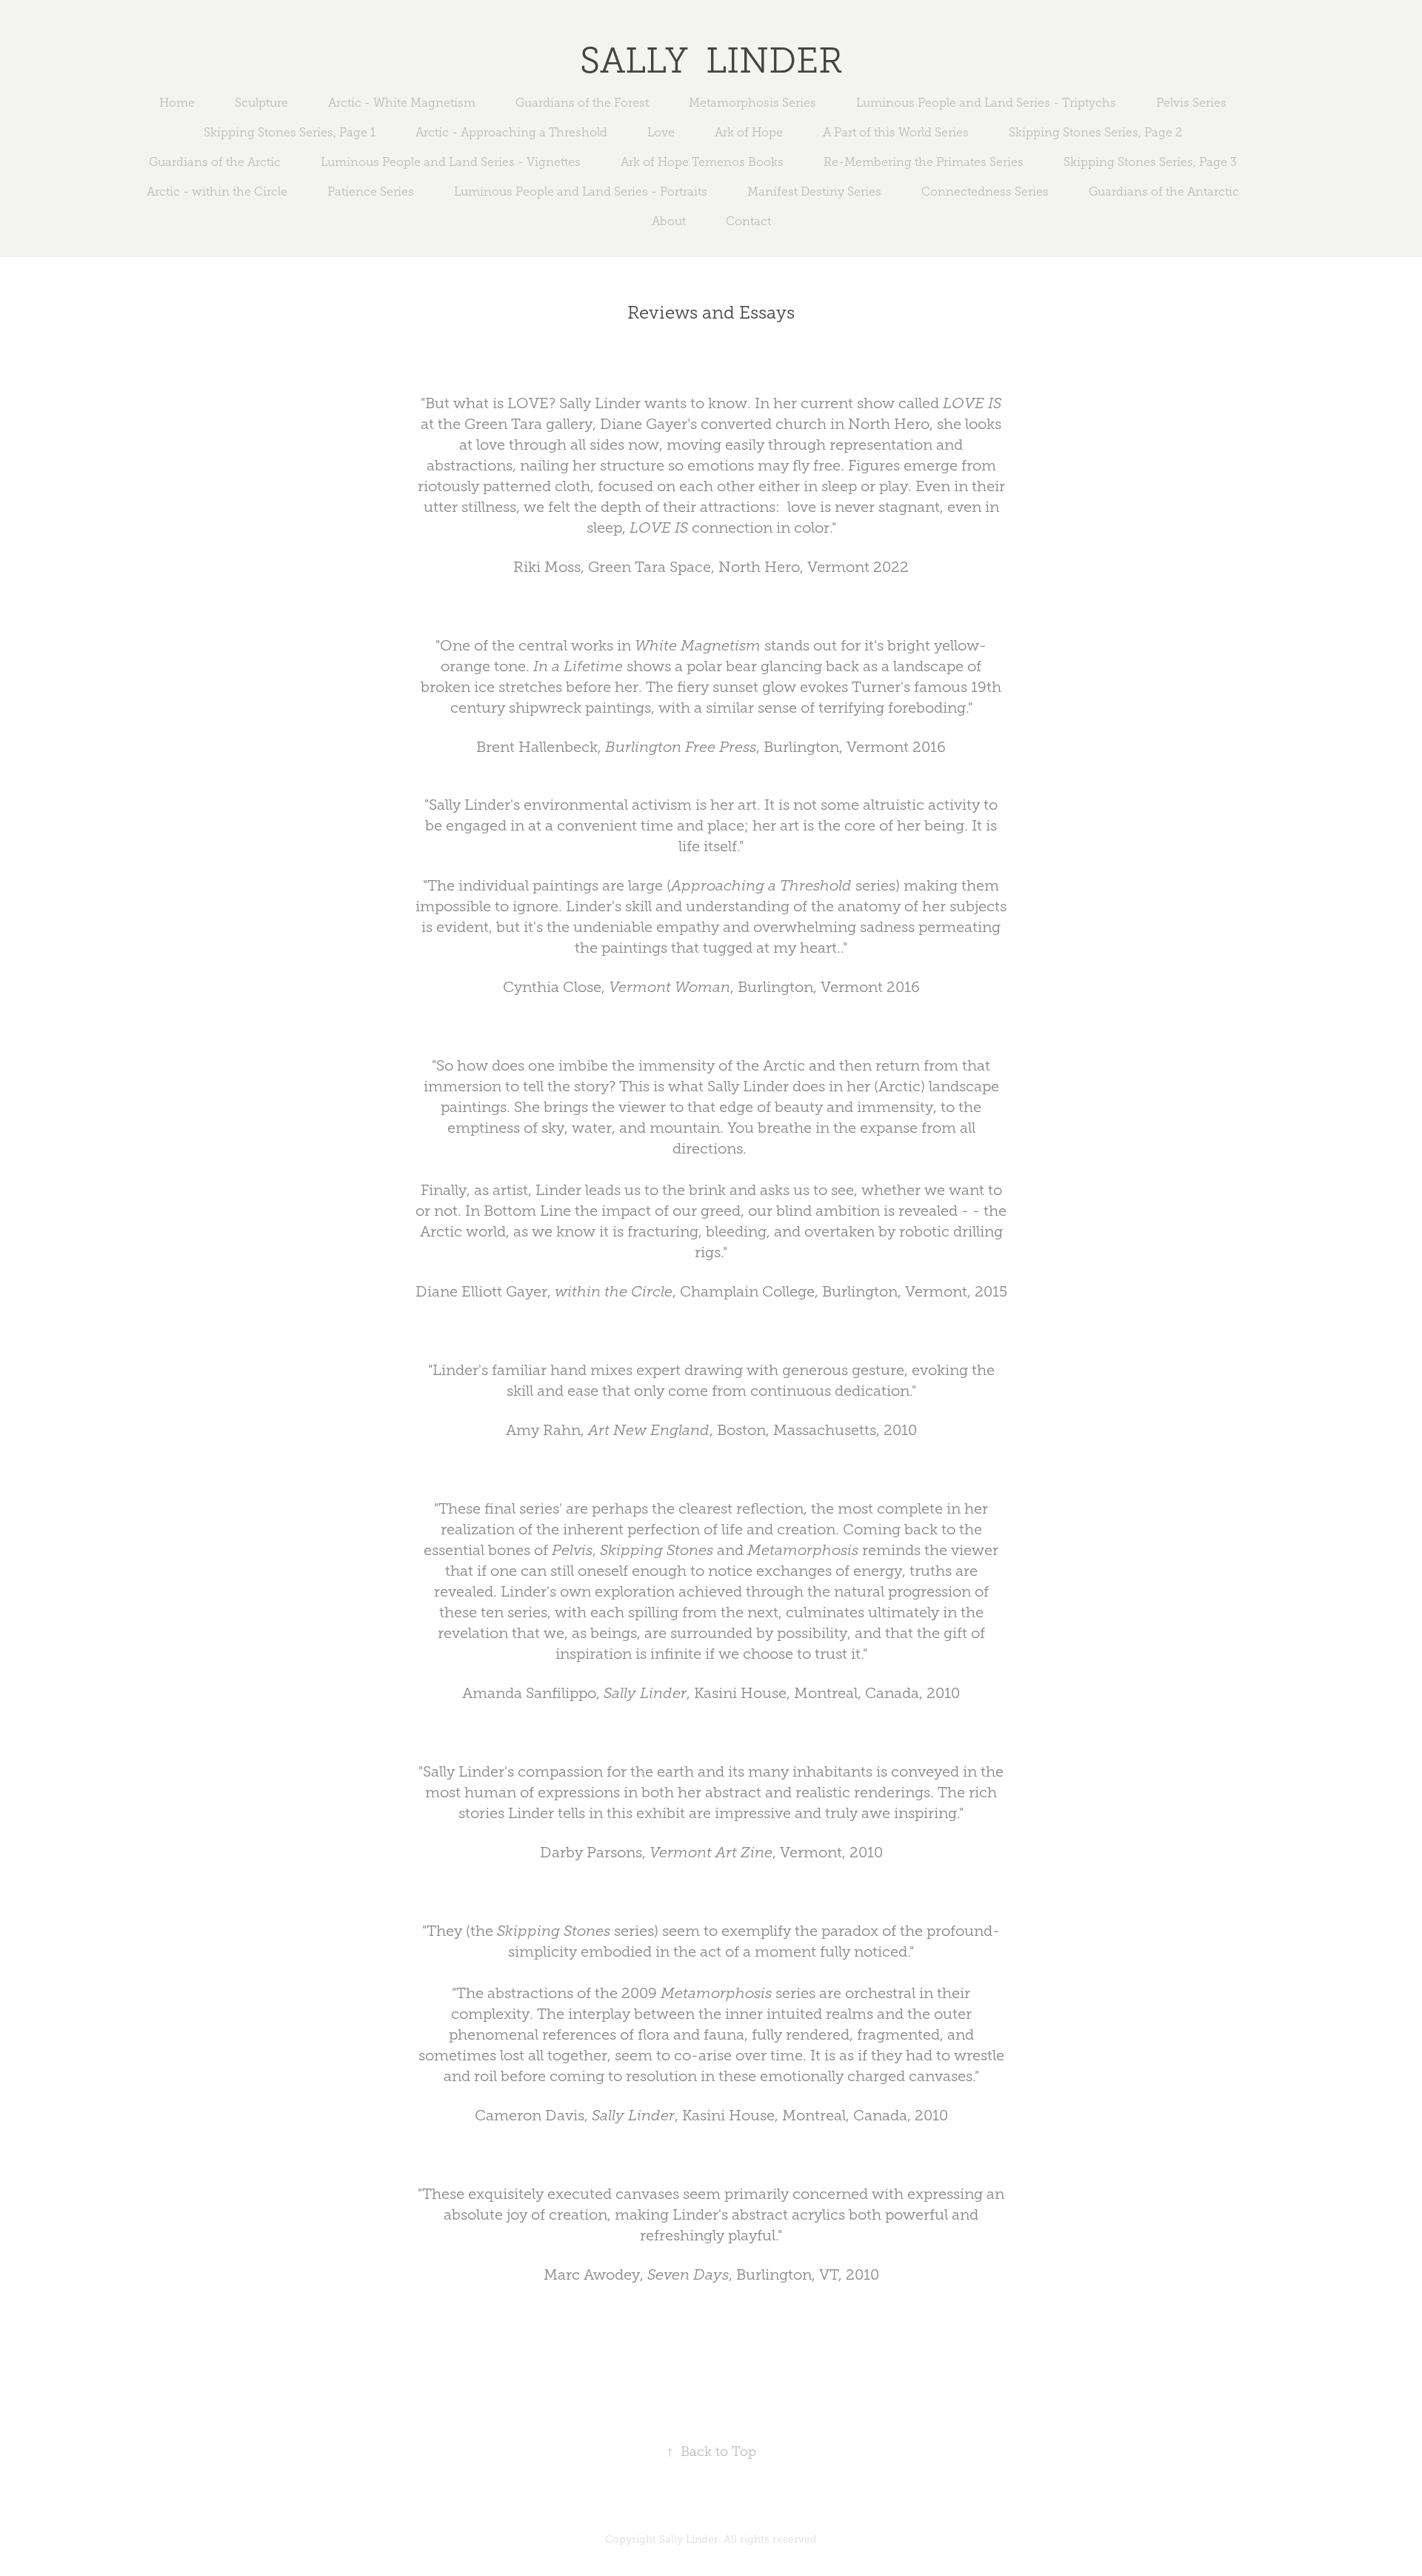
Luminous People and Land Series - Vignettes (451, 162)
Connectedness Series (985, 192)
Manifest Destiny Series (814, 192)
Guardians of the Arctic (215, 162)
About (669, 221)
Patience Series (371, 192)
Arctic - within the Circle (217, 192)
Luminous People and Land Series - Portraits (581, 192)
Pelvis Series (1191, 103)
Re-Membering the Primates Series (924, 162)
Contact (748, 221)
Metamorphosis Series (752, 103)
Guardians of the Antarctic (1164, 192)
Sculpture (261, 103)
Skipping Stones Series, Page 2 (1095, 132)
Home (177, 103)
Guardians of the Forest (582, 103)
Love (661, 132)
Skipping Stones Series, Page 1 (290, 132)
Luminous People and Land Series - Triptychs (986, 103)
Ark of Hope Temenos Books (702, 162)
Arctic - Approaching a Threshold (511, 132)
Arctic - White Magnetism (402, 103)
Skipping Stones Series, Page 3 (1150, 162)
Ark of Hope (749, 132)
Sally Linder (711, 60)
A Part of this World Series (896, 132)
